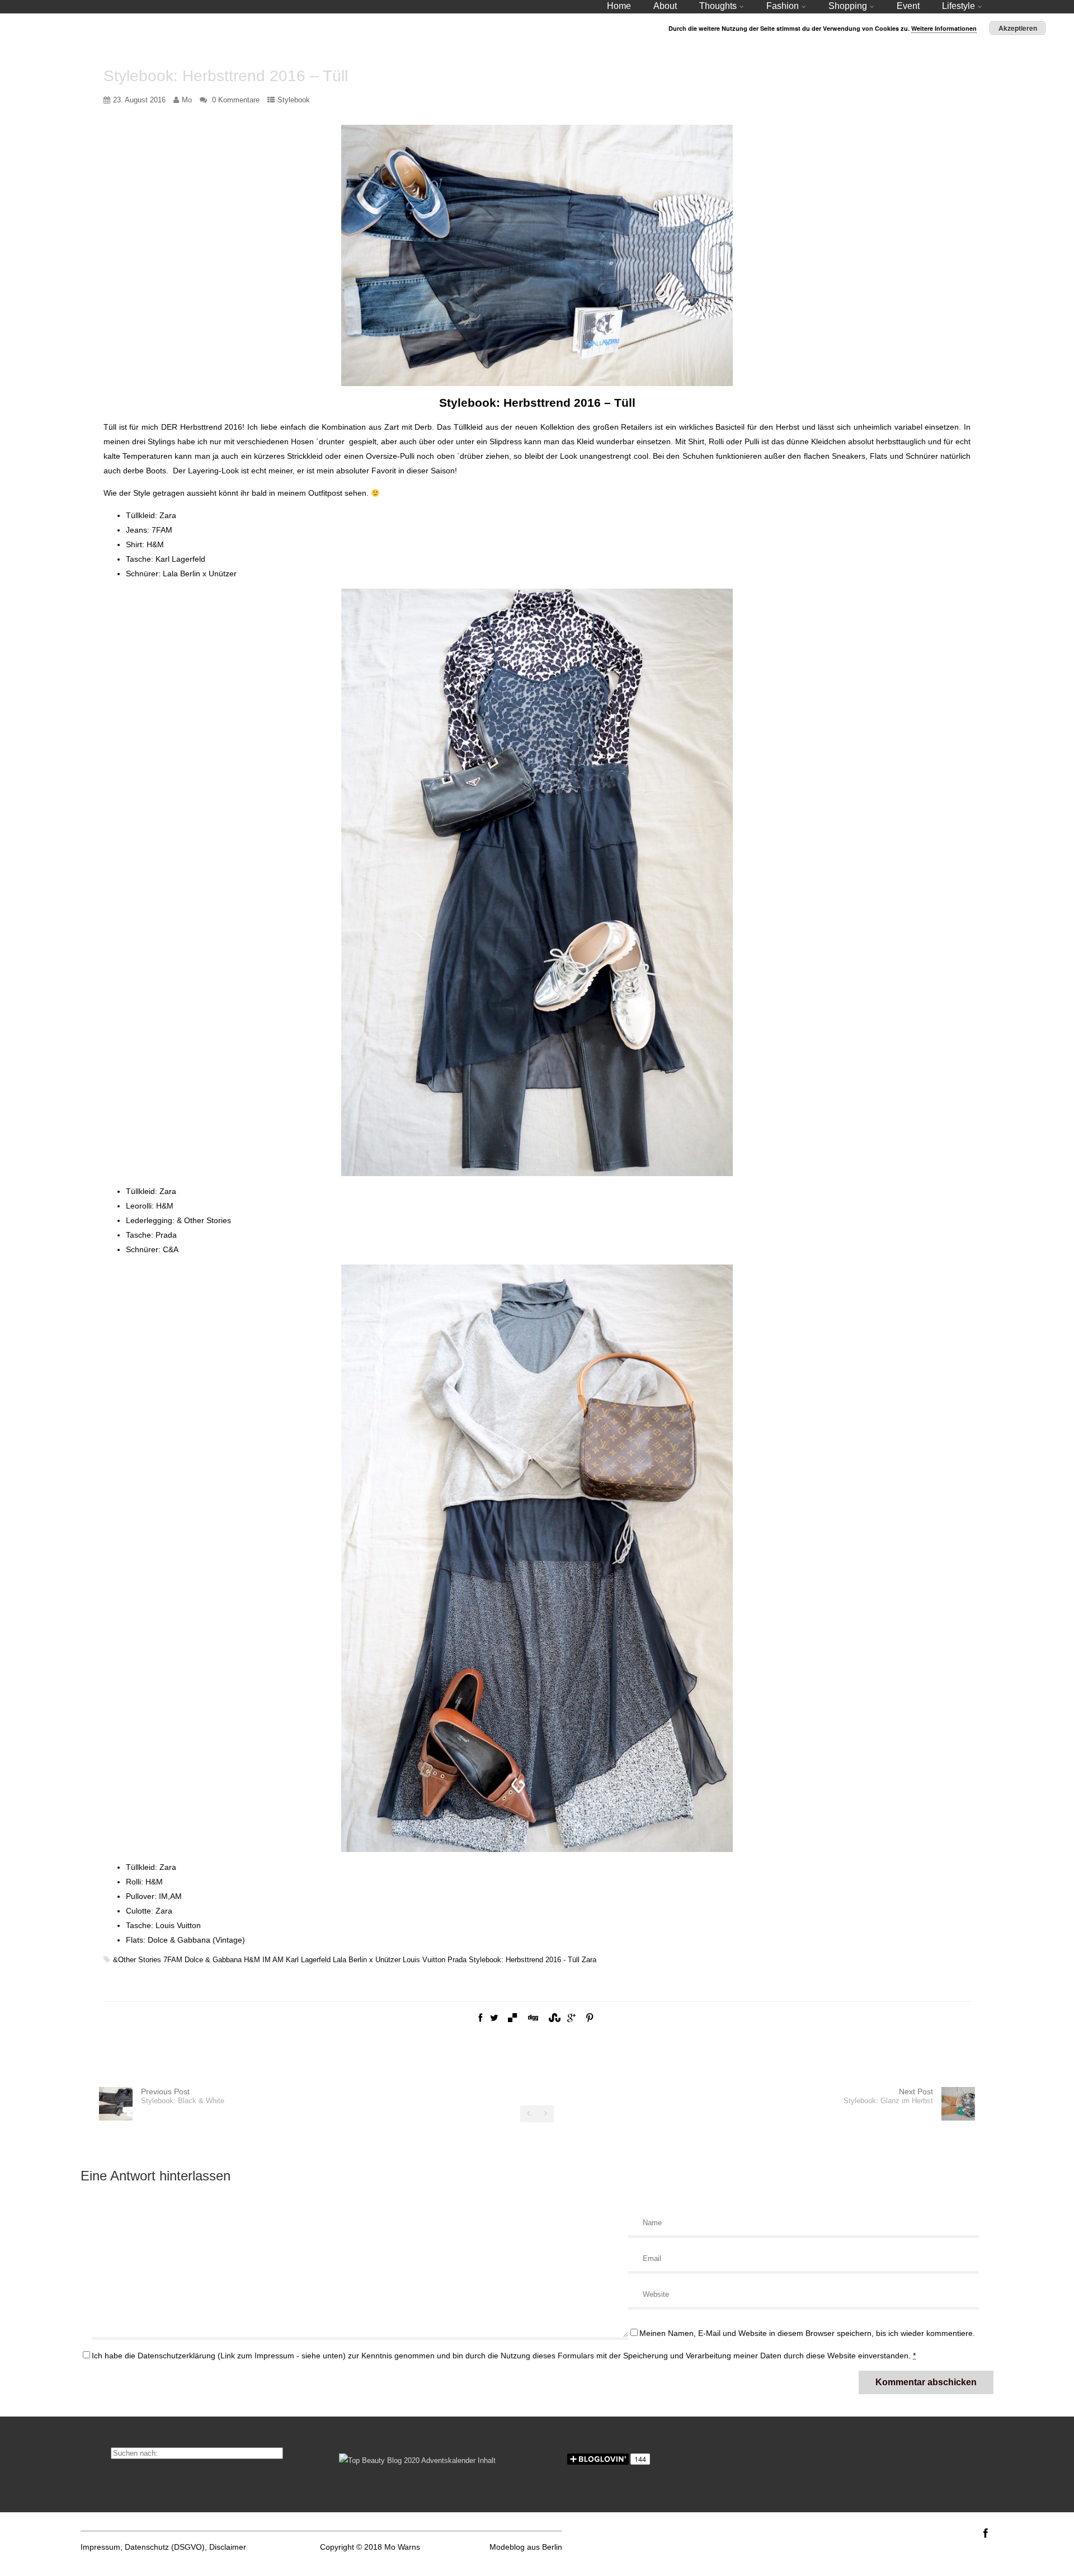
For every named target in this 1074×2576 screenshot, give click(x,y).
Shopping (848, 6)
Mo (187, 100)
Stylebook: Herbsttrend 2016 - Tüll (524, 1960)
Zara (589, 1960)
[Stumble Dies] (553, 2018)
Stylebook (294, 100)
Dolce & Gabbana (213, 1960)
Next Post (888, 2096)
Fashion (783, 6)
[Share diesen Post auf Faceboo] (480, 2018)
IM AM (273, 1960)
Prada (457, 1960)
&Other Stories (137, 1960)
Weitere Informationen (944, 28)
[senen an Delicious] (512, 2018)
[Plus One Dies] (571, 2018)
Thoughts (718, 6)
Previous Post (183, 2096)
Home (619, 6)
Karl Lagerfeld (308, 1960)
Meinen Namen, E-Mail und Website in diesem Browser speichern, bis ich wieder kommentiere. (807, 2333)
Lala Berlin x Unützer (367, 1960)
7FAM (173, 1960)
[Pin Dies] (590, 2018)
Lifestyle (958, 6)
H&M (252, 1960)
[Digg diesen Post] (533, 2018)
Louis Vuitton (424, 1960)
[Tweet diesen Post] (494, 2018)
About (665, 6)
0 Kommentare (236, 100)
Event (908, 6)
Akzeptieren (1018, 28)
